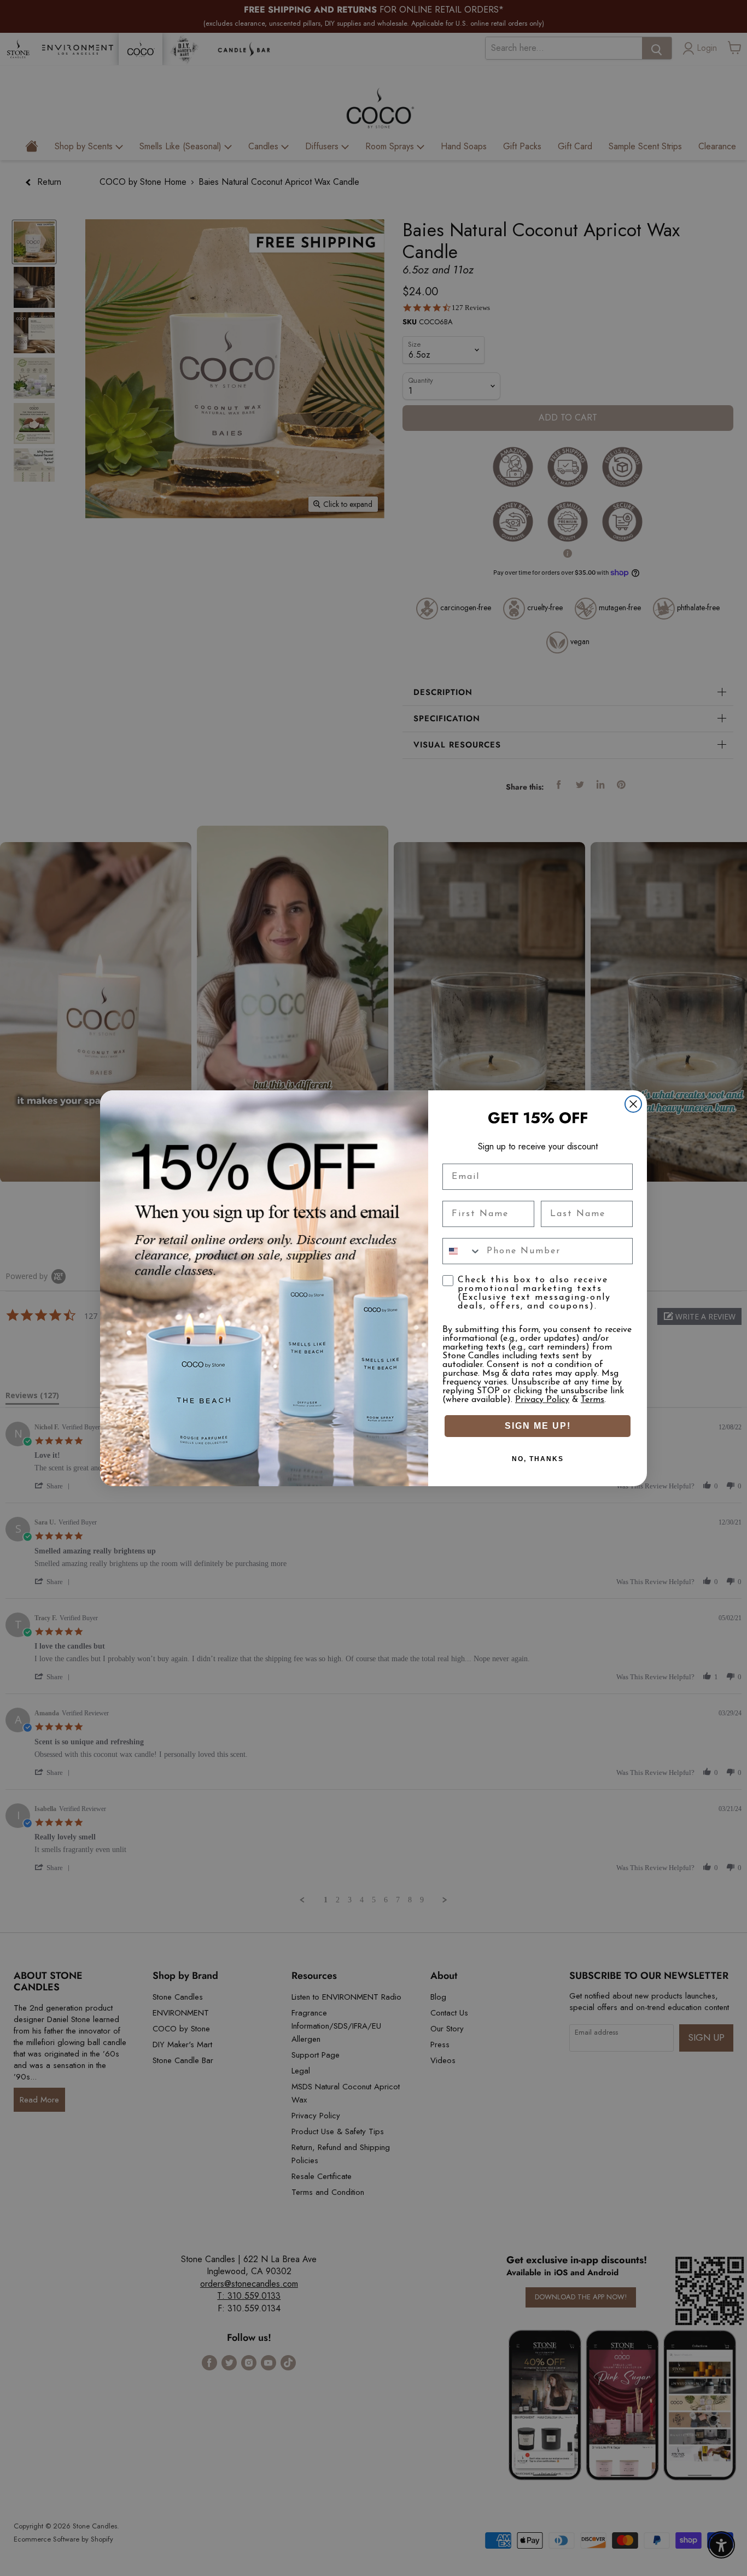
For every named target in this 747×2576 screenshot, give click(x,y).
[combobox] (462, 1251)
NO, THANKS (538, 1459)
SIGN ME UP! (538, 1426)
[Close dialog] (633, 1104)
